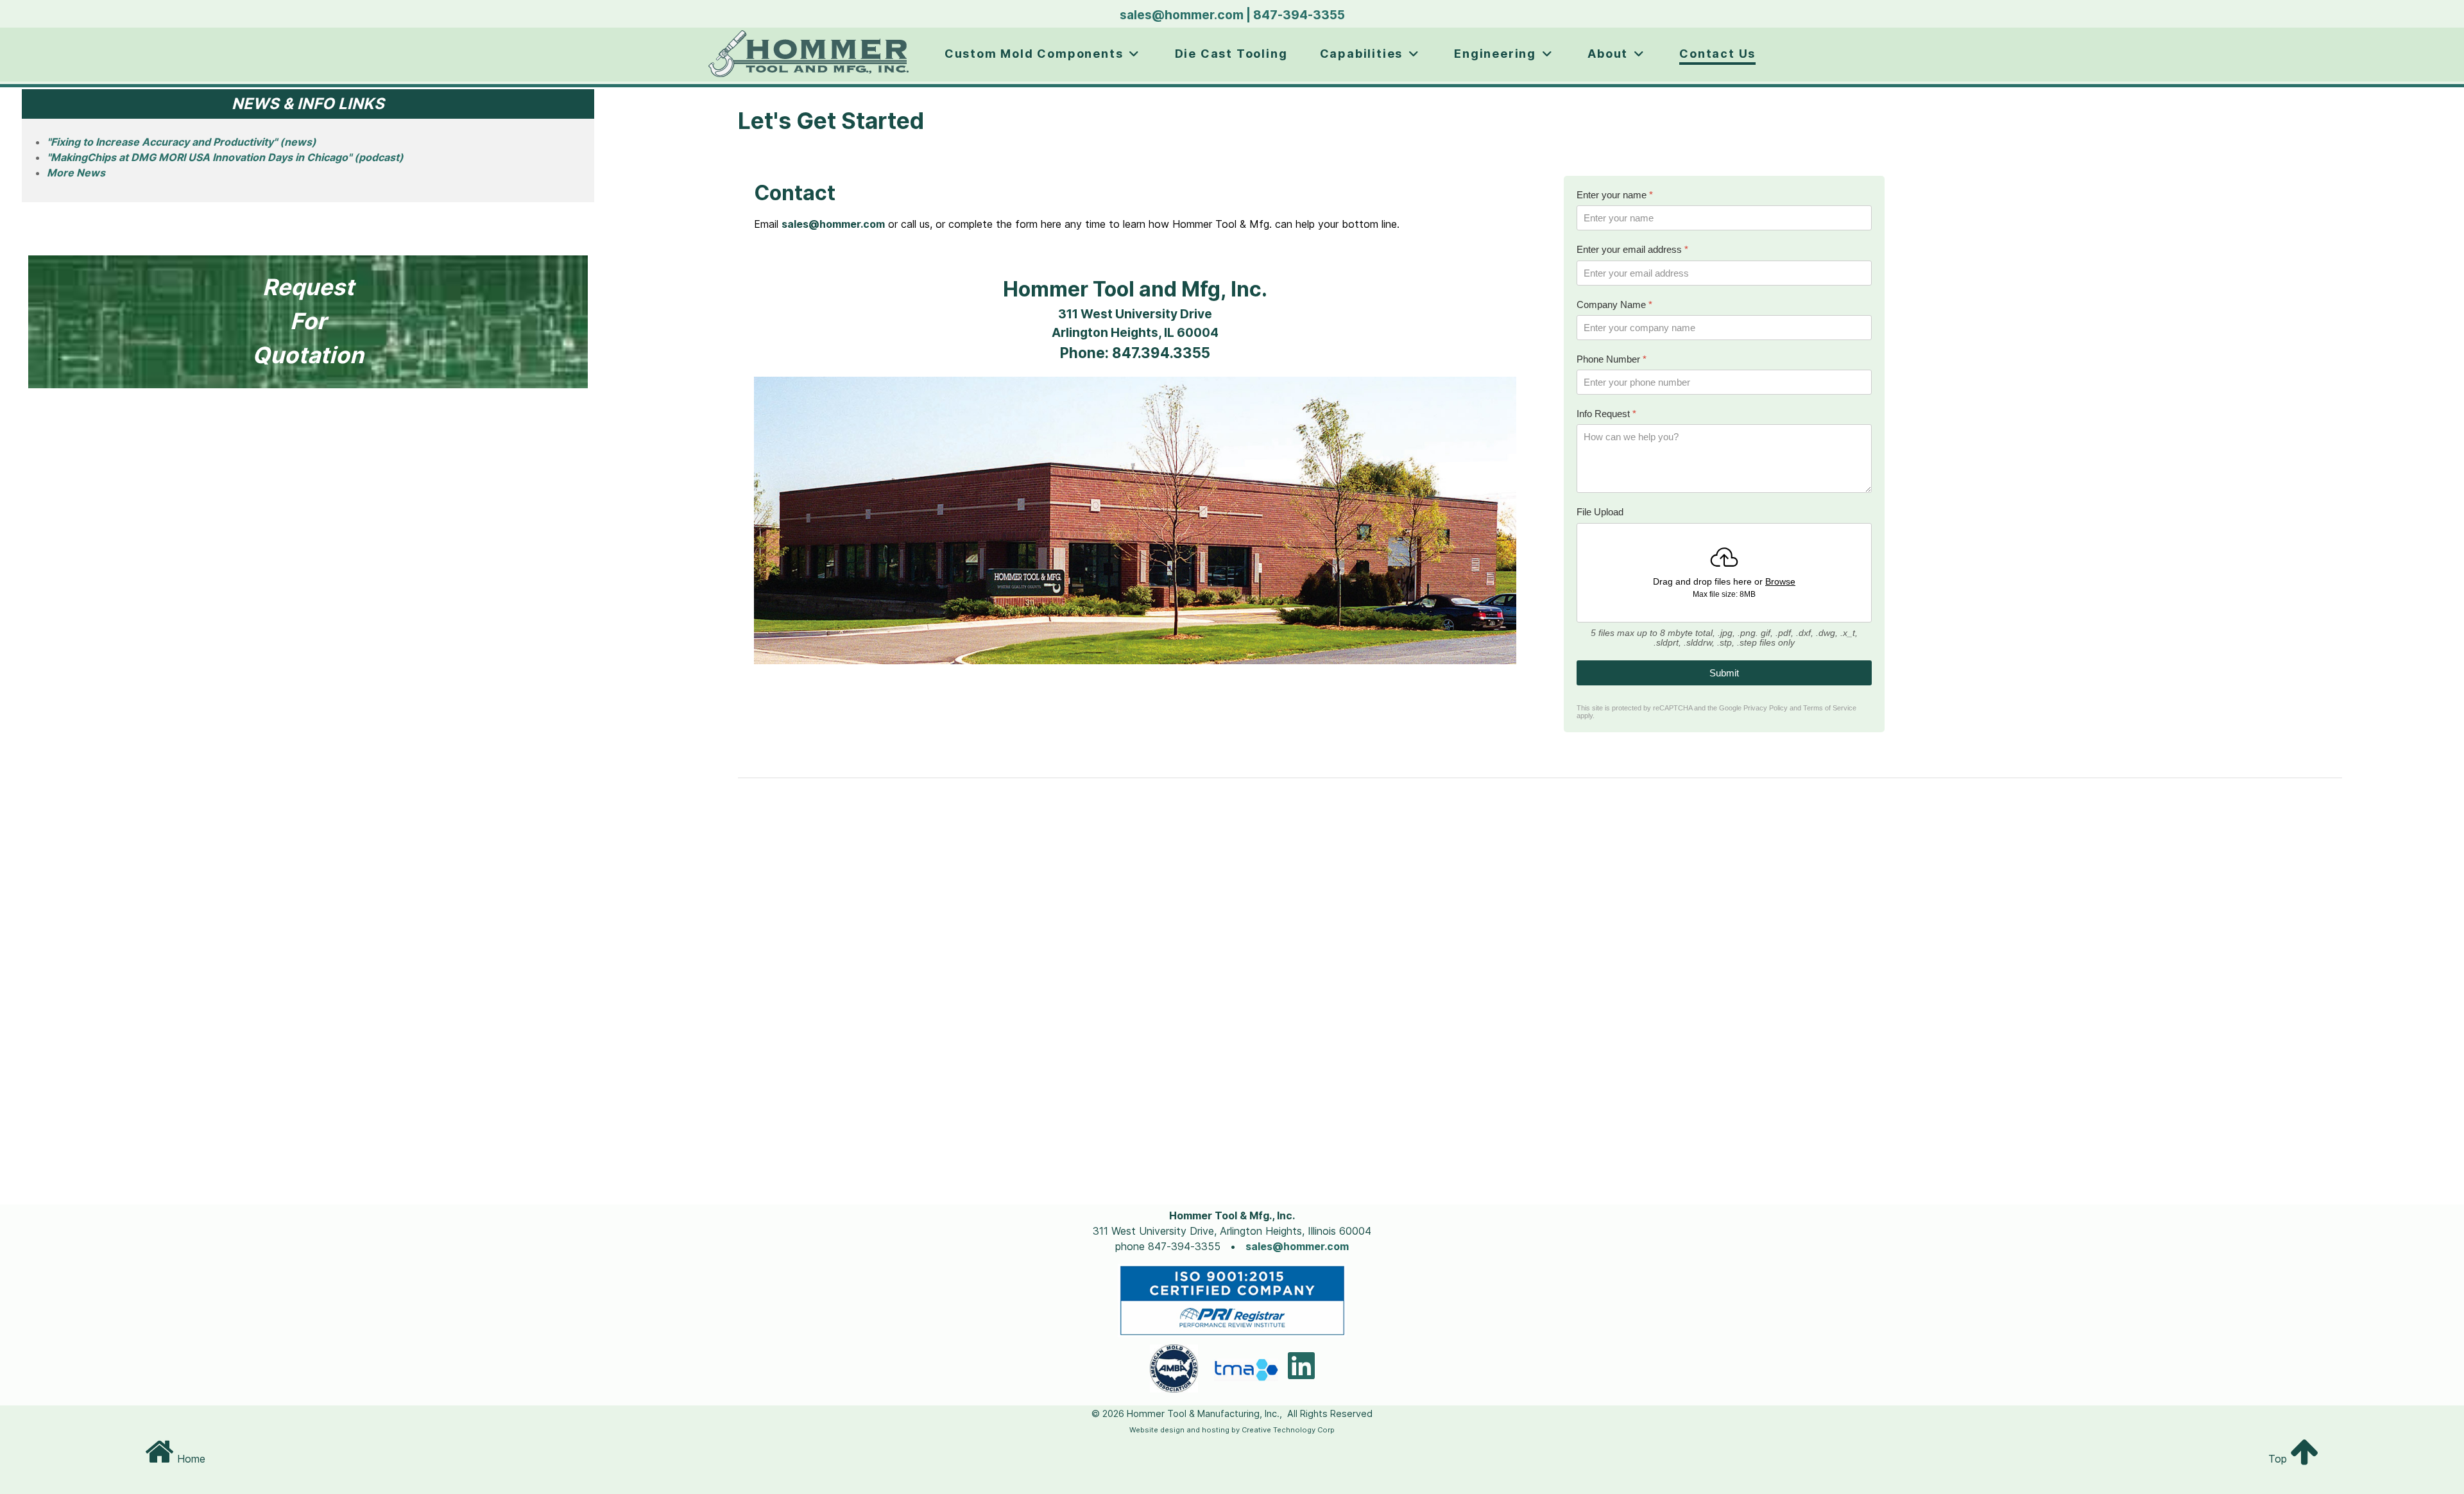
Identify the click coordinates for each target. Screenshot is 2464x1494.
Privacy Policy (1766, 708)
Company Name (1614, 305)
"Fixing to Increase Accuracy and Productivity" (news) (182, 142)
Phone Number (1612, 359)
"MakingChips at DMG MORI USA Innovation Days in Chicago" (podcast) (225, 157)
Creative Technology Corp (1288, 1430)
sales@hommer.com (1182, 15)
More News (76, 173)
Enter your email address (1632, 249)
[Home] (810, 55)
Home (190, 1459)
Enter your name (1615, 195)
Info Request (1606, 414)
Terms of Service (1830, 708)
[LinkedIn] (1301, 1373)
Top (2279, 1459)
